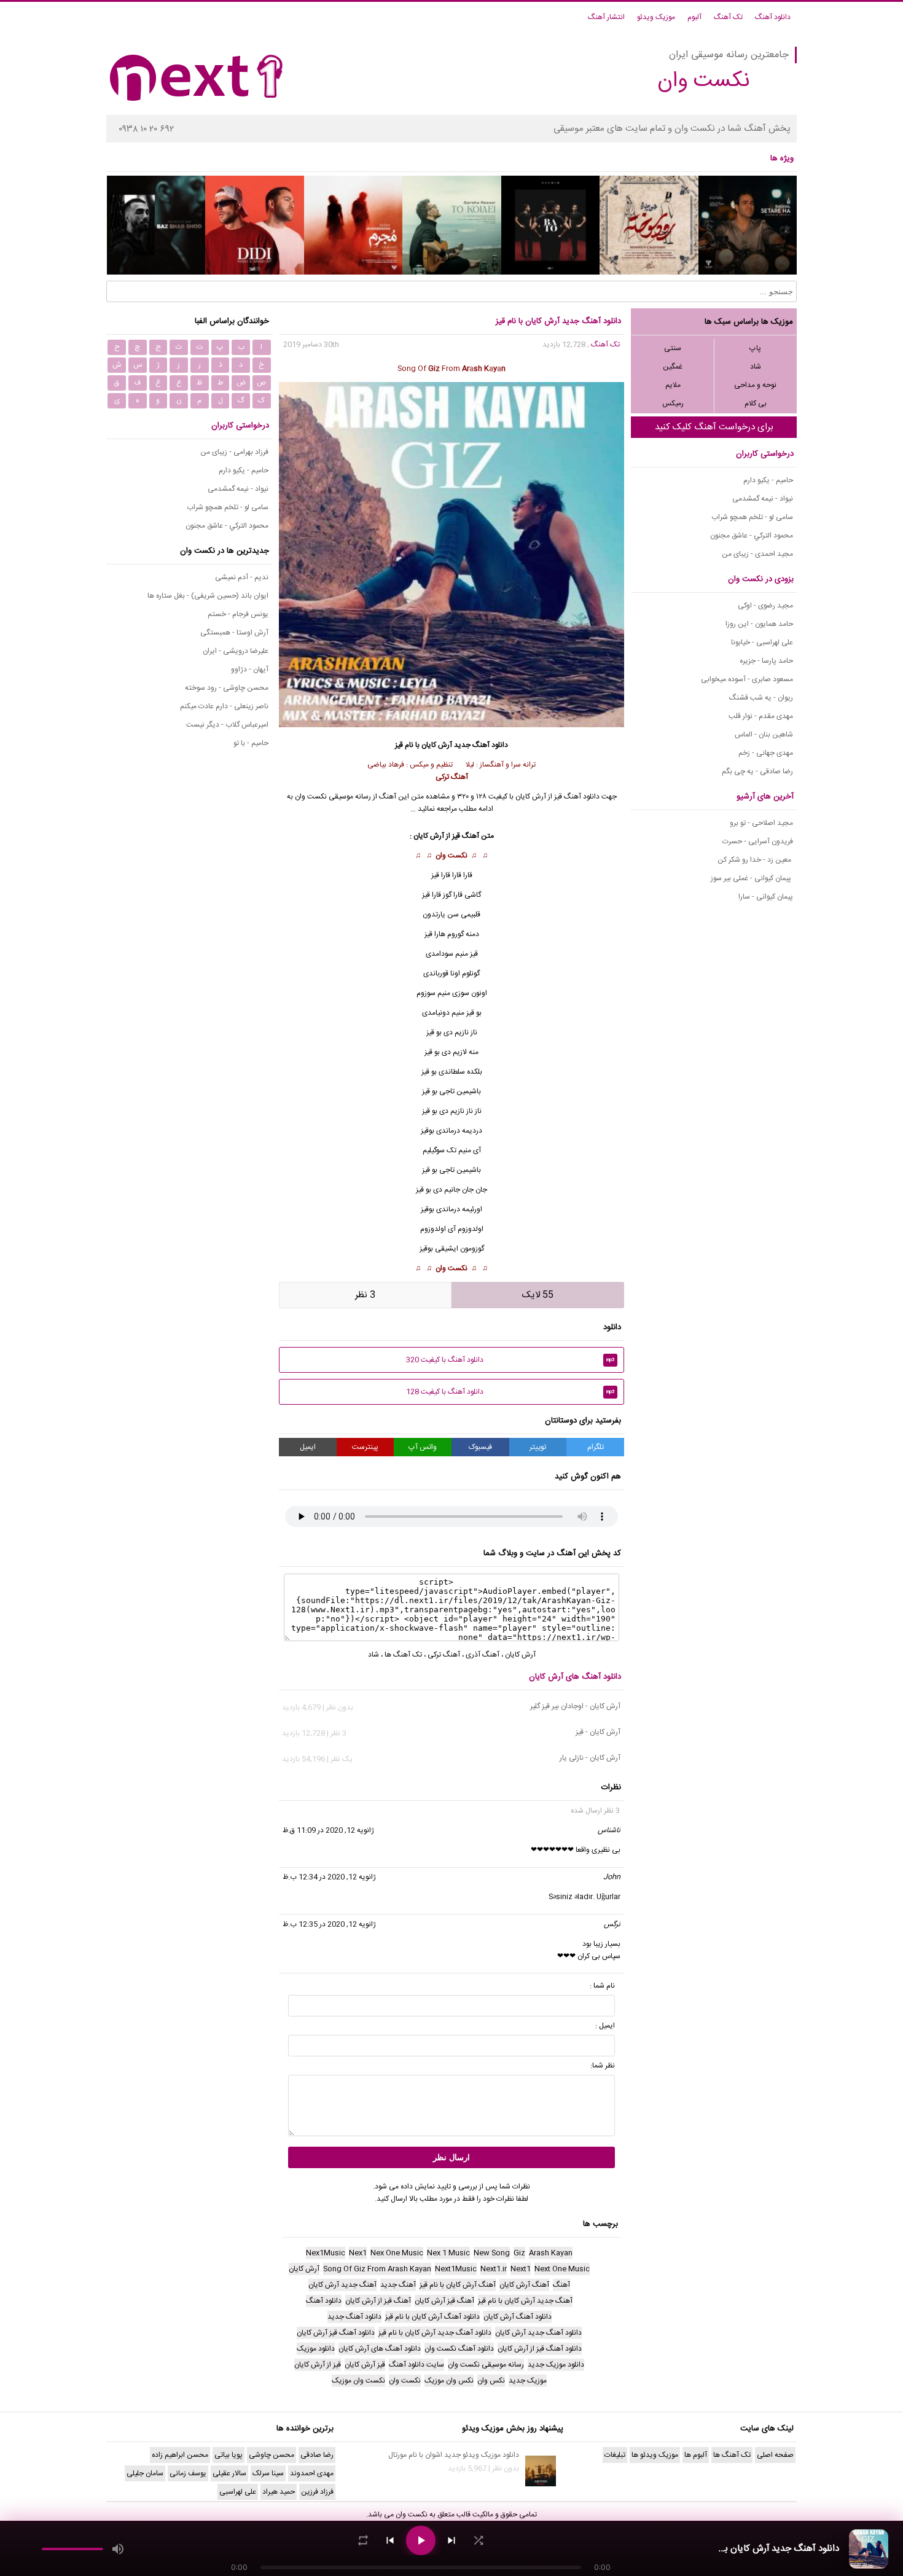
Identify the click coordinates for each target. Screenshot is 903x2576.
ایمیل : (605, 2026)
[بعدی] (451, 2540)
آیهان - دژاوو (250, 669)
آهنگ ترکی (444, 1655)
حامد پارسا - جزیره (766, 661)
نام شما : (602, 1986)
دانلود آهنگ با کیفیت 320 (510, 1360)
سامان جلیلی (145, 2473)
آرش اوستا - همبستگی (234, 633)
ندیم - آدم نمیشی (242, 577)
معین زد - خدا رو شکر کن (755, 860)
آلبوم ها (696, 2455)
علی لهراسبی (238, 2492)
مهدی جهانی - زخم (766, 753)
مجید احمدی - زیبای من (757, 554)
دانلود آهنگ (773, 17)
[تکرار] (363, 2540)
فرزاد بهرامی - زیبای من (234, 452)
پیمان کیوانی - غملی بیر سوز (752, 878)
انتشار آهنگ (606, 17)
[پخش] (421, 2540)
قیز (474, 954)
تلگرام (596, 1447)
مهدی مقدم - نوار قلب (761, 716)
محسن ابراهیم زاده (180, 2455)
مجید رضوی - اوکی (765, 606)
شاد (756, 367)
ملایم (673, 385)
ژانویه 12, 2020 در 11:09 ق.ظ (328, 1830)
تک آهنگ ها (403, 1655)
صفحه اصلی (775, 2455)
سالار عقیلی (229, 2473)
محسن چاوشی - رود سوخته (227, 688)
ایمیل (308, 1447)
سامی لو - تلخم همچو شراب (752, 517)
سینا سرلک (268, 2473)
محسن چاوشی (272, 2455)
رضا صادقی (317, 2455)
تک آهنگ (728, 17)
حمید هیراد (279, 2492)
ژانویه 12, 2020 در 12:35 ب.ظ (329, 1924)
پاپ (755, 348)
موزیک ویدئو (656, 17)
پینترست (365, 1447)
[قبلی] (390, 2540)
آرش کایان (520, 1655)
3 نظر (365, 1295)
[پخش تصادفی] (479, 2540)
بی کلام (756, 404)
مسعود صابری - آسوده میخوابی (747, 679)
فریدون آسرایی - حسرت (758, 841)
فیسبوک (480, 1447)
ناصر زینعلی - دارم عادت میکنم (224, 706)
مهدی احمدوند (312, 2473)
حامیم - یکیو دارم (768, 480)
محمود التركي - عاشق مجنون (752, 536)
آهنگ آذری (483, 1655)
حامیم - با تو (251, 743)
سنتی (673, 348)
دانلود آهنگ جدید (481, 745)
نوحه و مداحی (755, 385)
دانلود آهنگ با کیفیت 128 (510, 1392)
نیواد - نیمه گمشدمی (763, 499)
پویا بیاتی (229, 2455)
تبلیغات (615, 2455)
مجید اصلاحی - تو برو (761, 823)
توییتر (538, 1447)
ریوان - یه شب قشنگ (761, 698)
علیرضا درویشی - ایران (236, 651)
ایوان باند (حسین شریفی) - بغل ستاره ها (208, 596)
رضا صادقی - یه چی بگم (757, 771)
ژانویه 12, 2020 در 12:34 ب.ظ (329, 1877)
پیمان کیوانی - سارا (766, 897)
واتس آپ (423, 1447)
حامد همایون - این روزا (759, 624)
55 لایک (538, 1295)
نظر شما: (603, 2066)
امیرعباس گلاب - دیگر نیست (227, 725)
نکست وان (451, 856)
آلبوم (694, 17)
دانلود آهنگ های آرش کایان (575, 1677)
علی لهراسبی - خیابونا (762, 642)
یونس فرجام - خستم (238, 614)
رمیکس (673, 404)
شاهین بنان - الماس (764, 735)
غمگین (673, 367)
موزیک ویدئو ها (655, 2455)
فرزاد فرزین (317, 2492)
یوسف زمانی (188, 2473)
